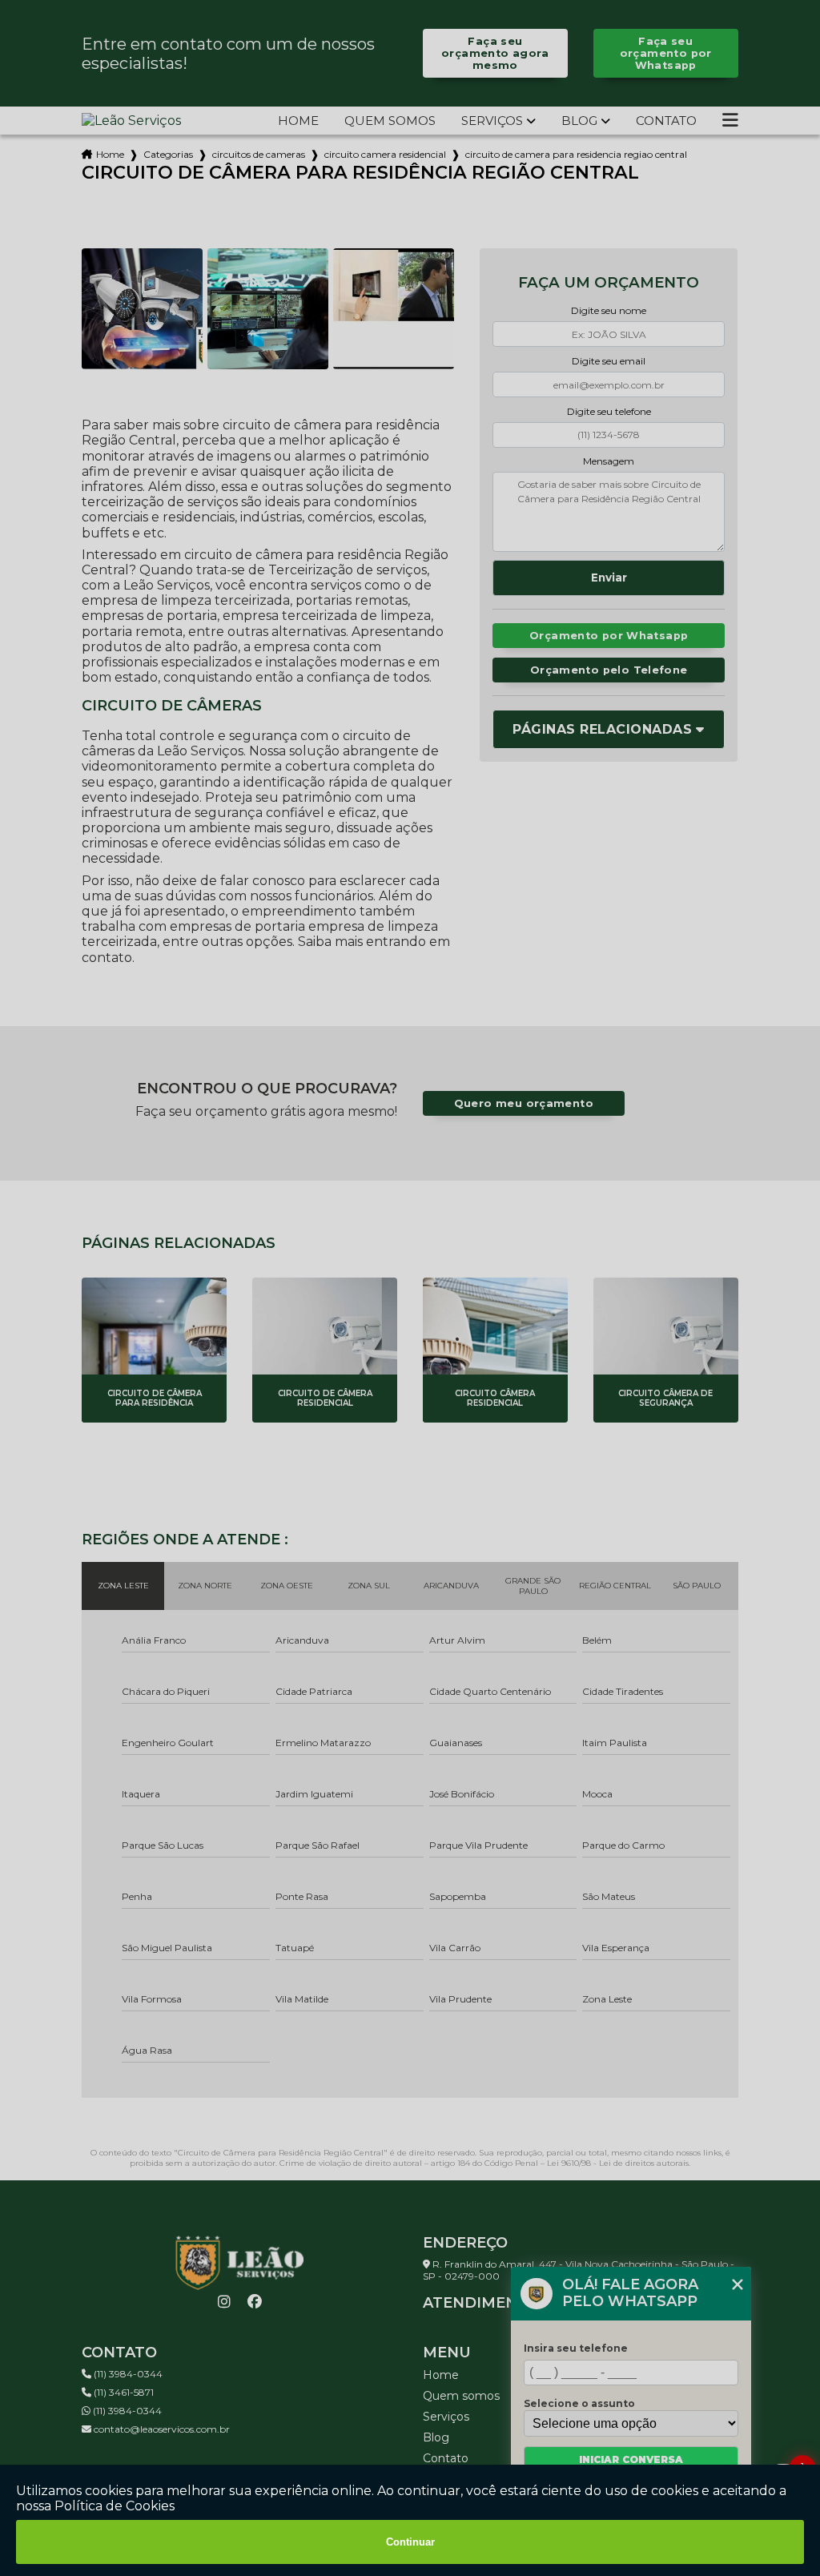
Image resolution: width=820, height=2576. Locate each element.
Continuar (410, 2542)
